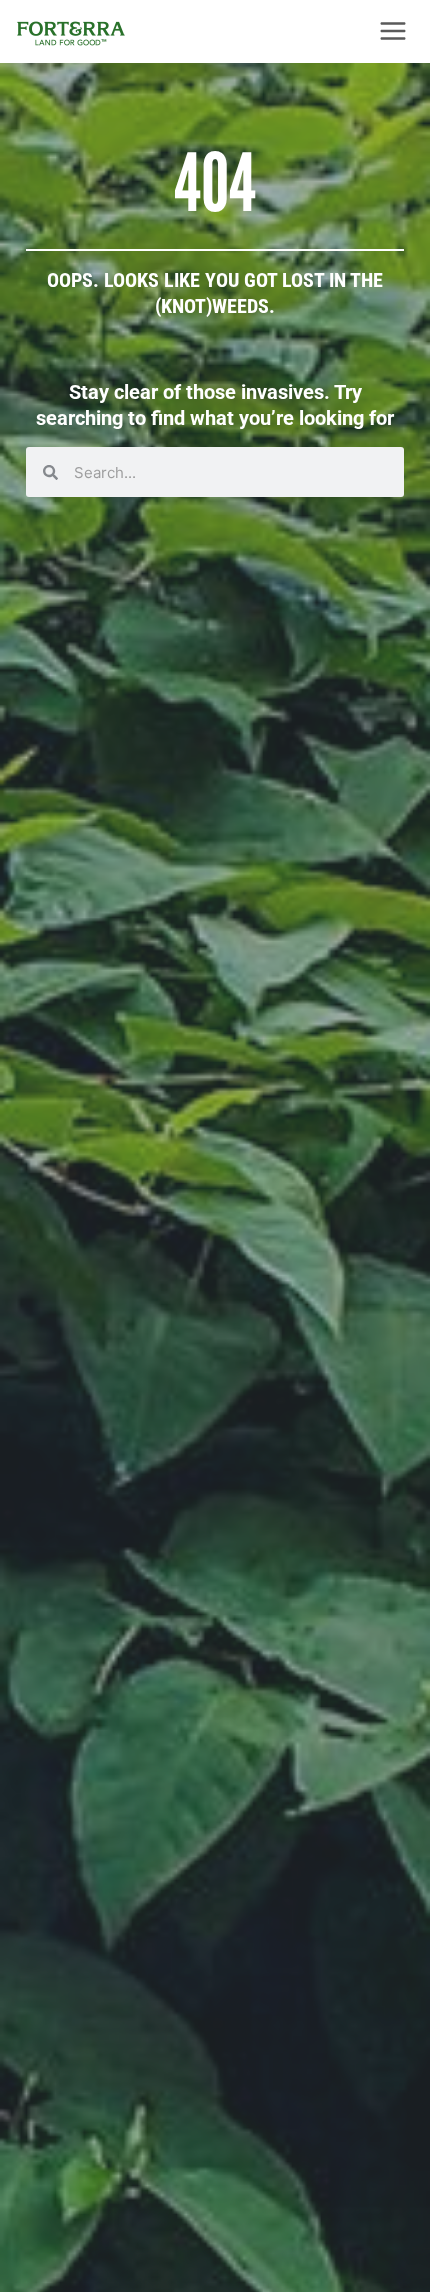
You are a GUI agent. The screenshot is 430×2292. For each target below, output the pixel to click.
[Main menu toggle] (393, 31)
